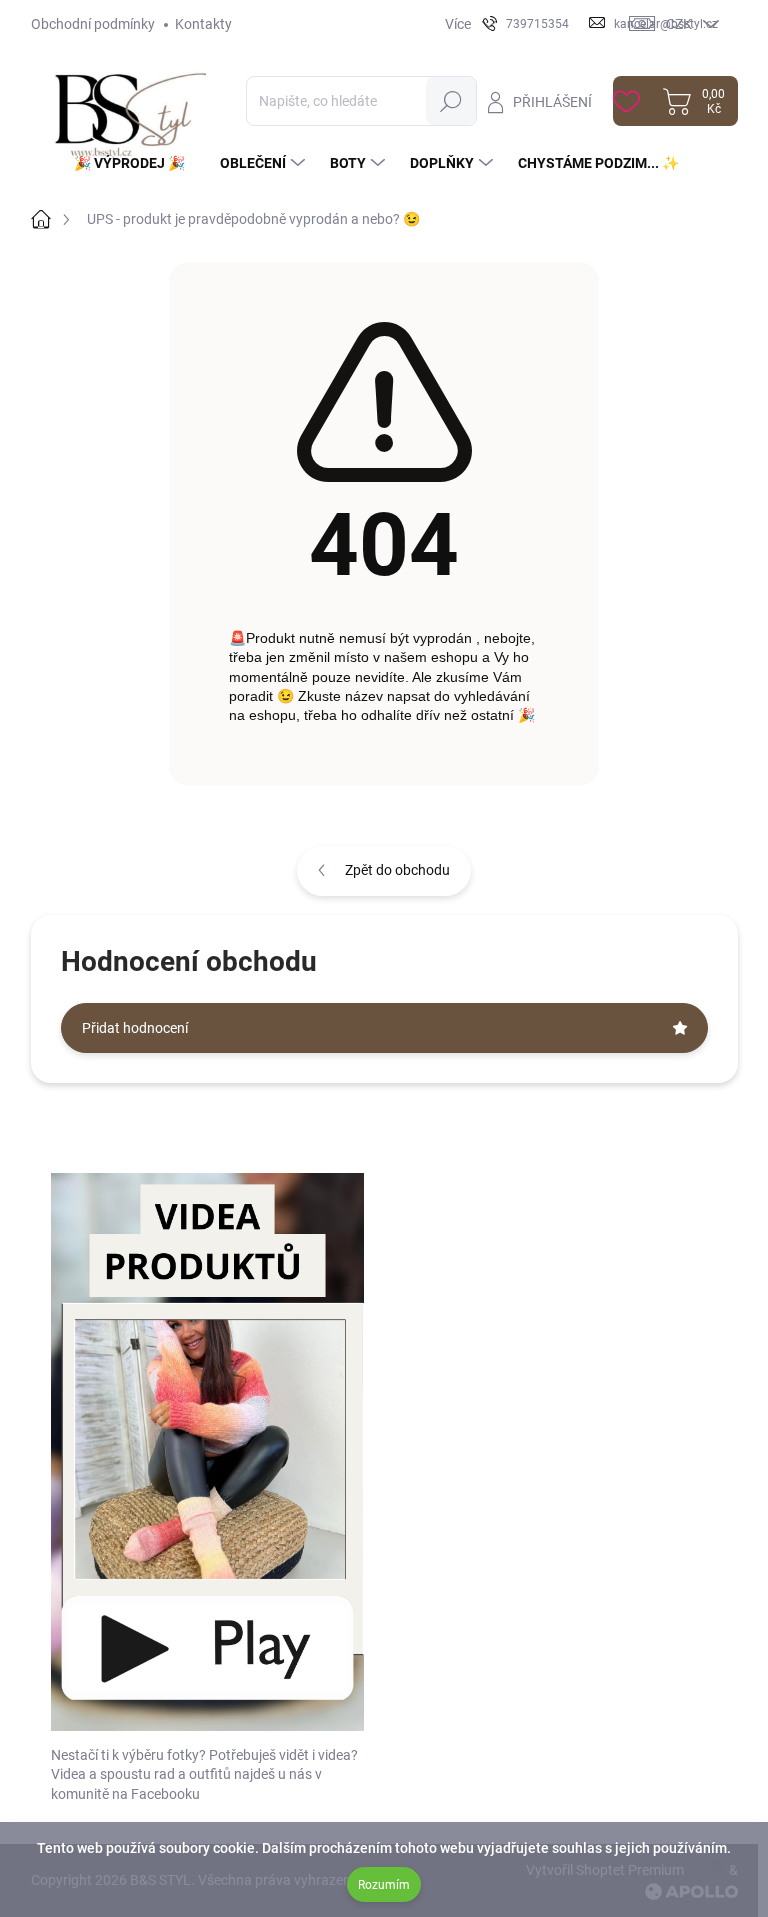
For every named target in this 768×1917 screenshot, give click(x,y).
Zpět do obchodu (397, 870)
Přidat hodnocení (135, 1028)
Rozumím (384, 1885)
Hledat (451, 101)
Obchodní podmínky (93, 24)
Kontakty (203, 24)
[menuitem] (137, 163)
